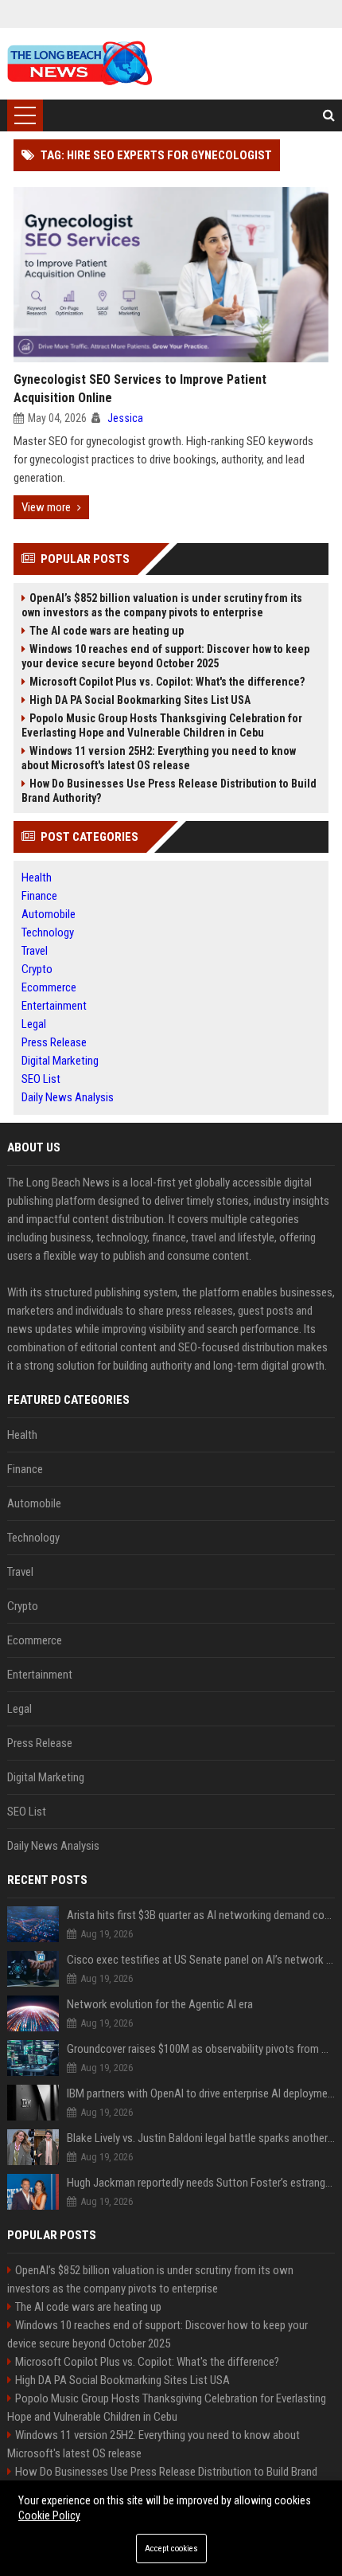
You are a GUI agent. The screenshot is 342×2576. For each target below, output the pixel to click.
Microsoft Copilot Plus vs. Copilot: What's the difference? (167, 682)
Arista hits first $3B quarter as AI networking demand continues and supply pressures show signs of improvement (201, 1915)
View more (46, 507)
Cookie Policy (49, 2515)
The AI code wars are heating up (107, 631)
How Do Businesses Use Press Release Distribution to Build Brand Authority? (169, 791)
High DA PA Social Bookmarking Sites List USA (140, 700)
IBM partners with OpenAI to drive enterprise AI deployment (201, 2093)
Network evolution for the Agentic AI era (160, 2004)
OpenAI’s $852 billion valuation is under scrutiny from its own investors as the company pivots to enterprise (162, 605)
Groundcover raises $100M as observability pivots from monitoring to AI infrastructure (201, 2049)
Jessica (125, 418)
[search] (329, 115)
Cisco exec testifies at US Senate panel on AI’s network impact (201, 1960)
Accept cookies (171, 2549)
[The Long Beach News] (80, 64)
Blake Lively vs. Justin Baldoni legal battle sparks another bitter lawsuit (201, 2138)
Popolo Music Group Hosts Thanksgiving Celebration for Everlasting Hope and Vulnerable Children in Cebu (162, 725)
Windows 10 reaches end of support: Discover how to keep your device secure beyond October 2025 (165, 656)
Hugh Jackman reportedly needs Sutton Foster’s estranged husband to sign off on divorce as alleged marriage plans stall (201, 2183)
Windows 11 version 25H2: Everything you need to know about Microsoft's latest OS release (159, 758)
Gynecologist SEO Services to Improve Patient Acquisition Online (140, 389)
